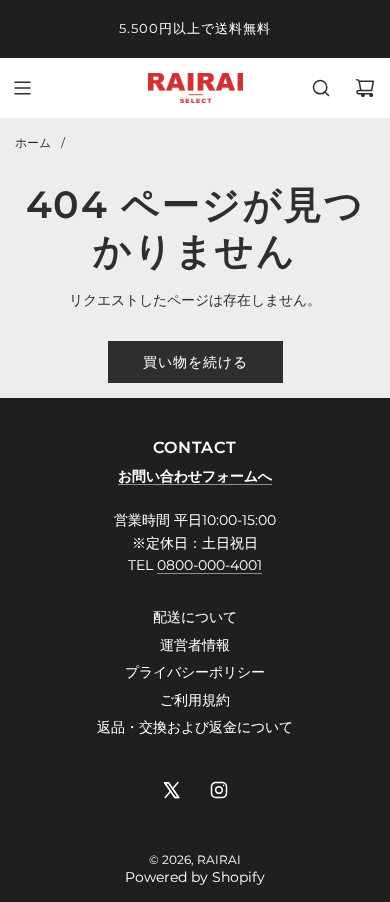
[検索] (321, 88)
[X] (171, 790)
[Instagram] (219, 790)
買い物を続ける (195, 362)
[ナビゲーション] (22, 88)
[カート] (365, 88)
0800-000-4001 (209, 565)
